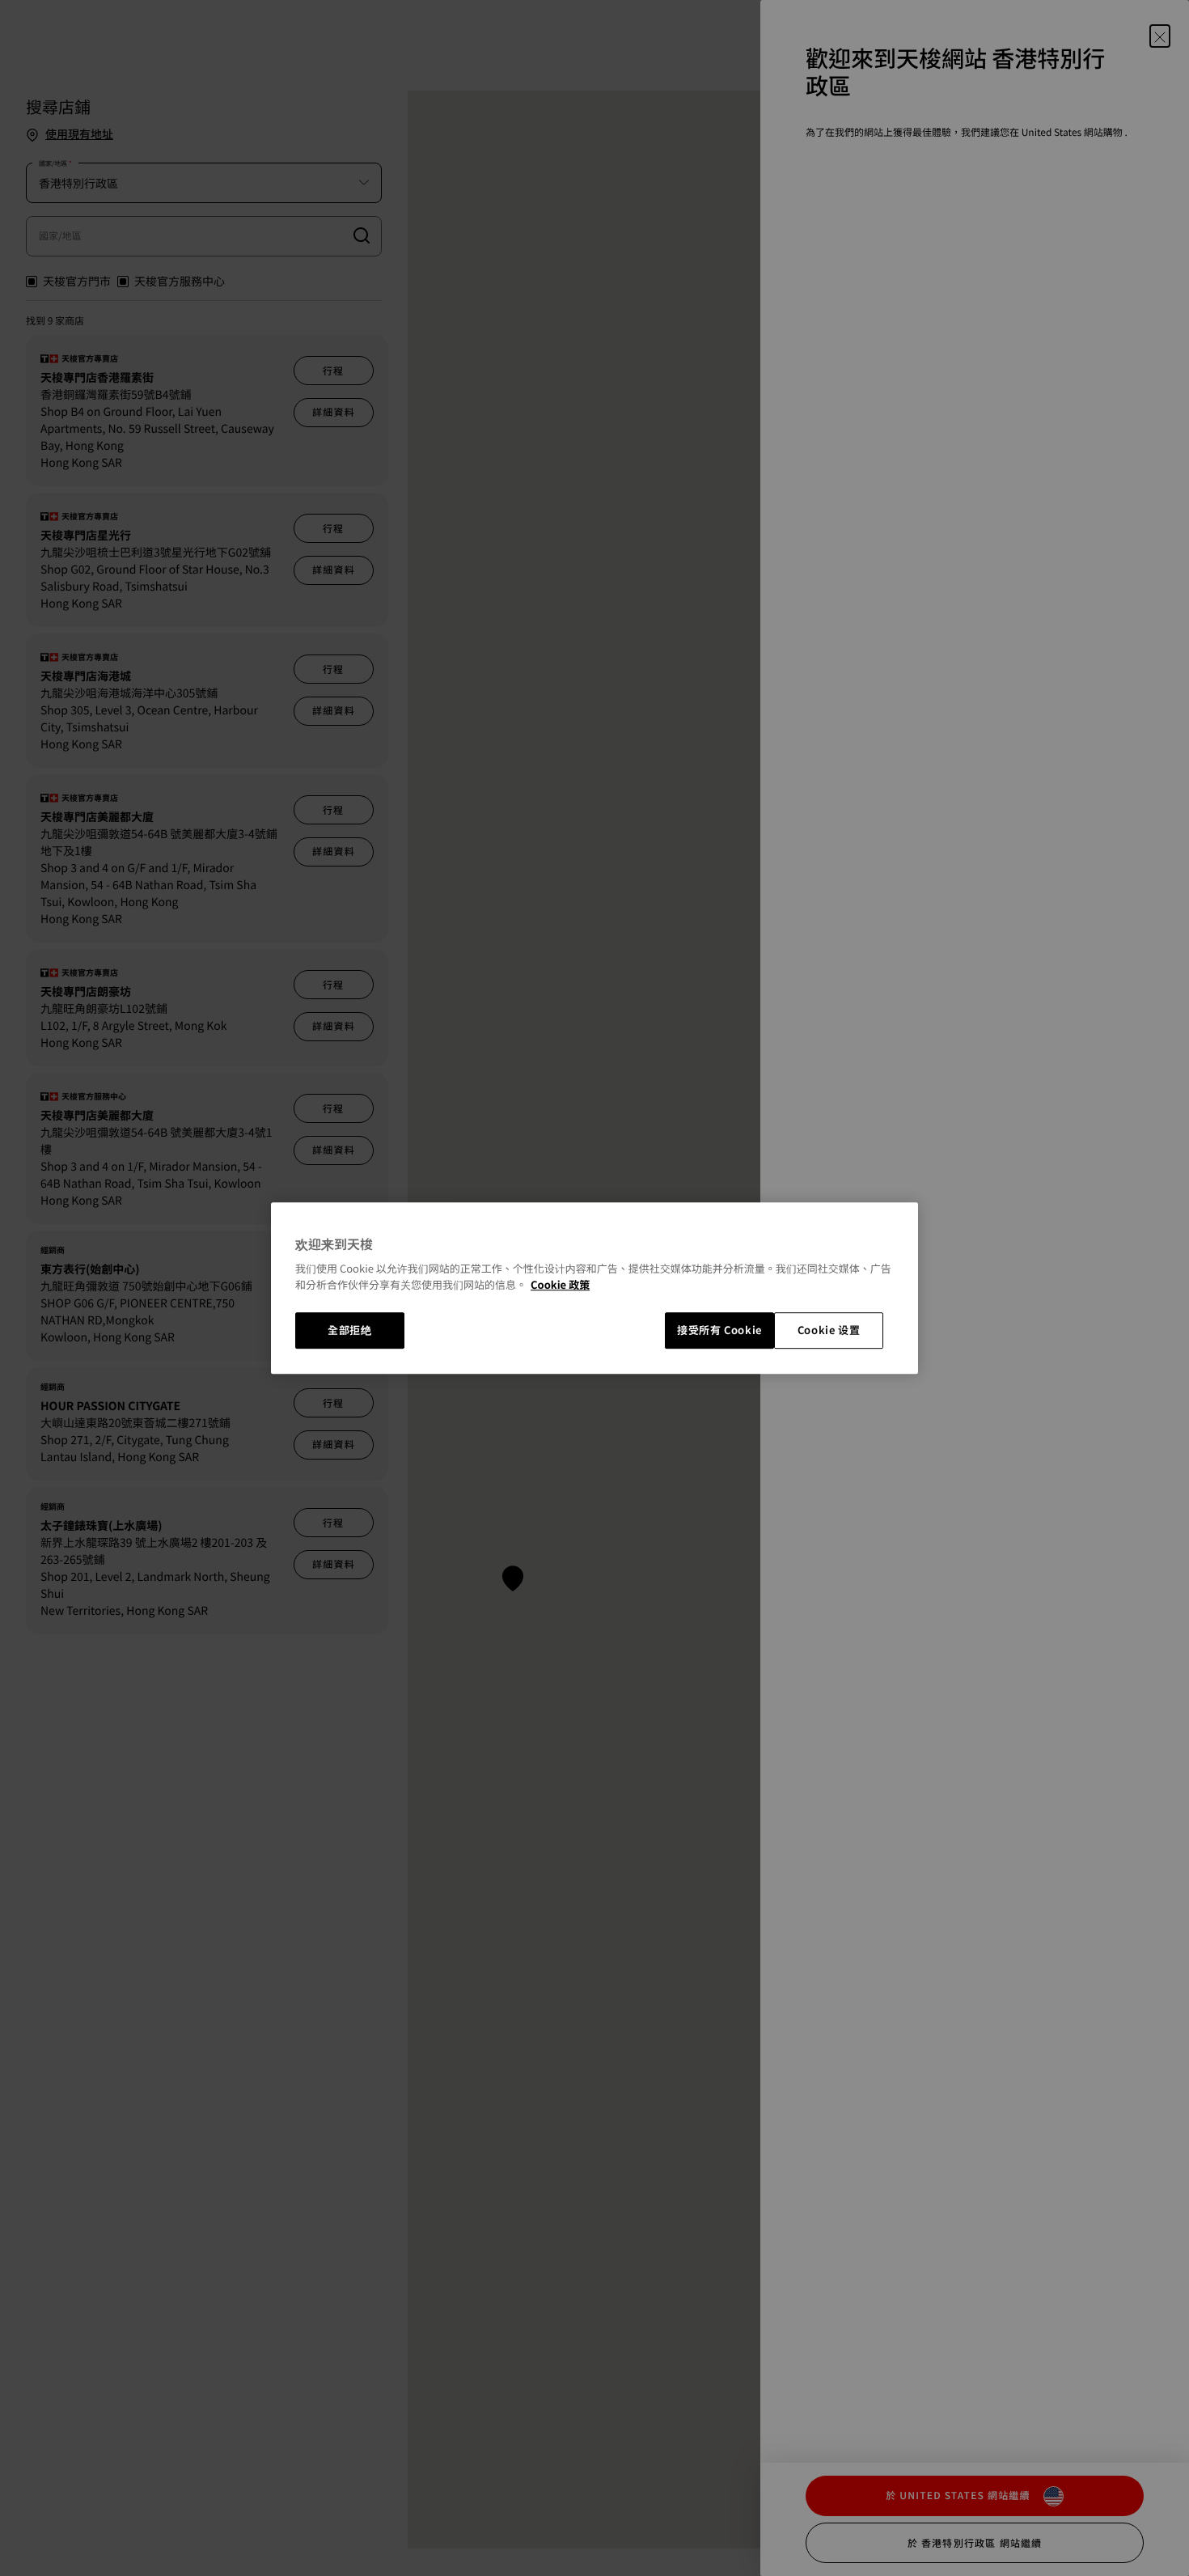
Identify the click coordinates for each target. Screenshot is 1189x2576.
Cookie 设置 (829, 1330)
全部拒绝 (350, 1330)
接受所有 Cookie (719, 1330)
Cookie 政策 (560, 1284)
